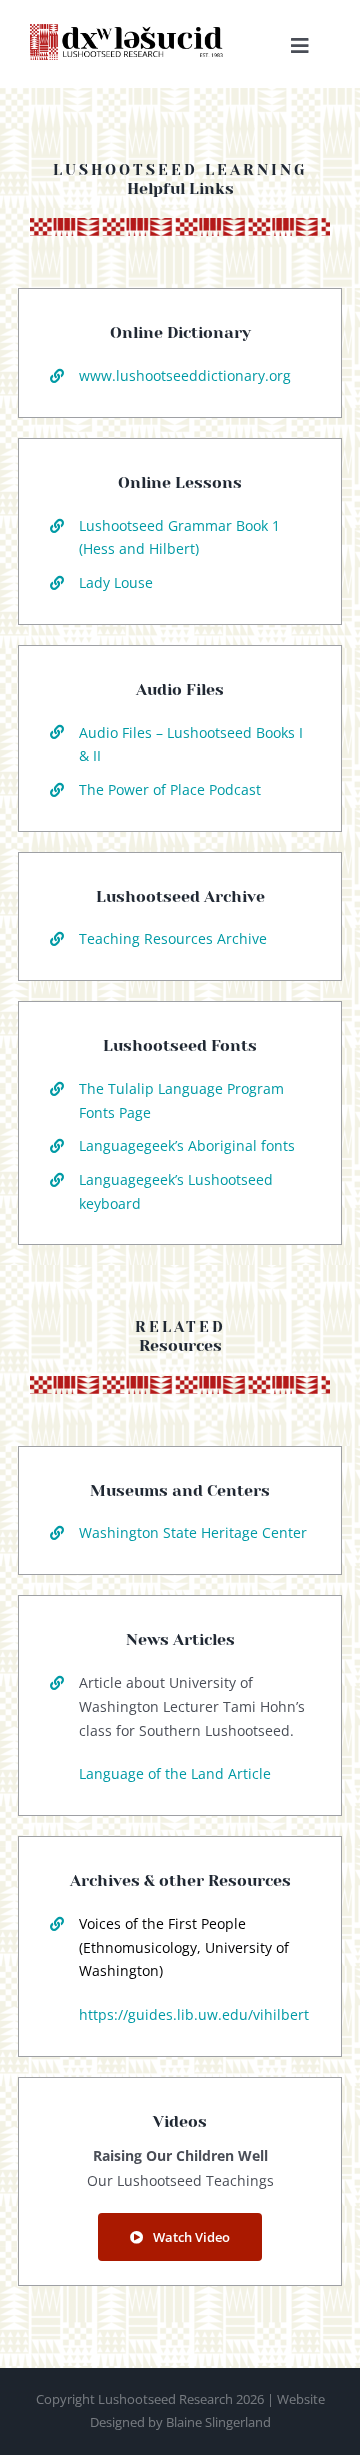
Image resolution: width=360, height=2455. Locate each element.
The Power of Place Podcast (170, 789)
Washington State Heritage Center (193, 1532)
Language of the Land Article (175, 1773)
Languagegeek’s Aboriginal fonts (187, 1145)
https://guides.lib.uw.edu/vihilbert (194, 2014)
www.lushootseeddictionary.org (185, 375)
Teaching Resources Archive (173, 938)
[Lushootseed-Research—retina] (128, 32)
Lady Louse (116, 582)
